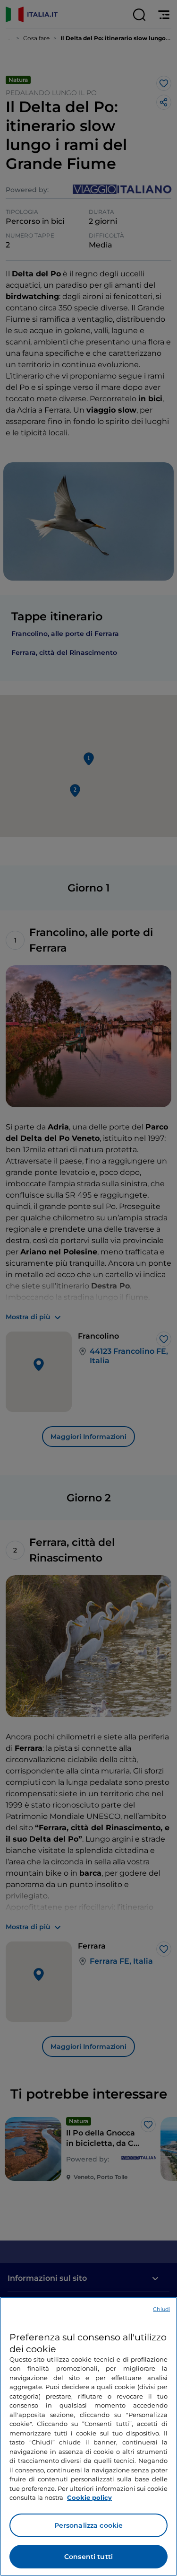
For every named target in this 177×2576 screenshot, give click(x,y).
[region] (88, 2436)
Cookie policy (89, 2497)
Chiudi (161, 2309)
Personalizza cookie (89, 2525)
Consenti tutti (88, 2557)
